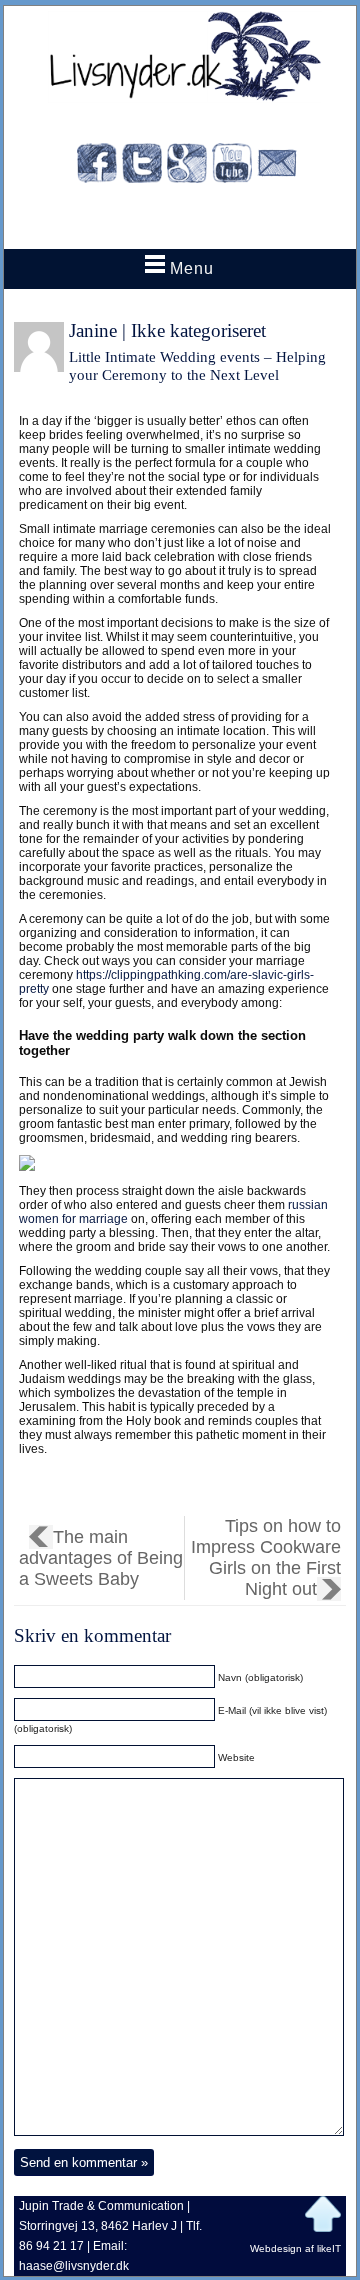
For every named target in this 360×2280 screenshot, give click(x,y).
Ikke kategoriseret (198, 330)
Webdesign (276, 2248)
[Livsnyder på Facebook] (97, 166)
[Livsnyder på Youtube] (232, 166)
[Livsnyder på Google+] (187, 166)
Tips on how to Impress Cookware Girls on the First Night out (266, 1557)
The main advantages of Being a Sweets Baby (101, 1558)
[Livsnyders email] (277, 166)
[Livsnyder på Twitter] (142, 166)
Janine (93, 330)
